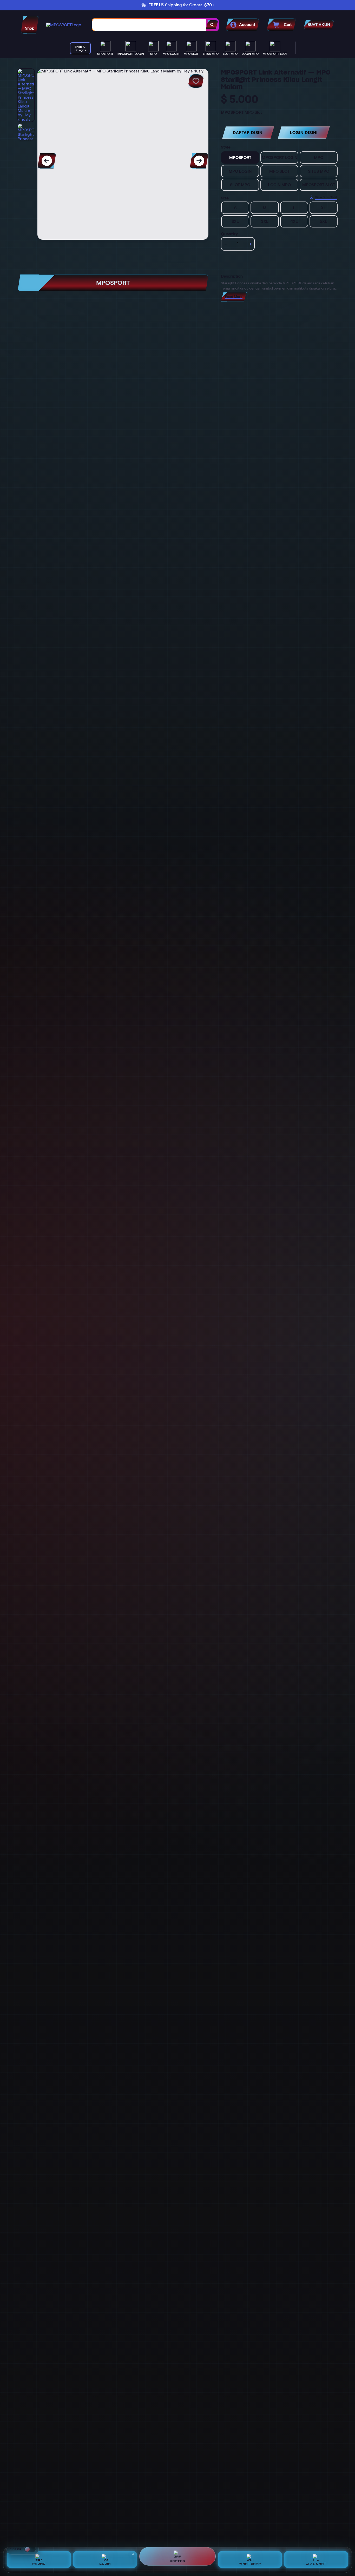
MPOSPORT (113, 283)
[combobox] (149, 25)
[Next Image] (199, 161)
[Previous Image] (47, 161)
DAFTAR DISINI (248, 133)
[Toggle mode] (30, 2549)
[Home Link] (64, 25)
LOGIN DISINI (304, 133)
